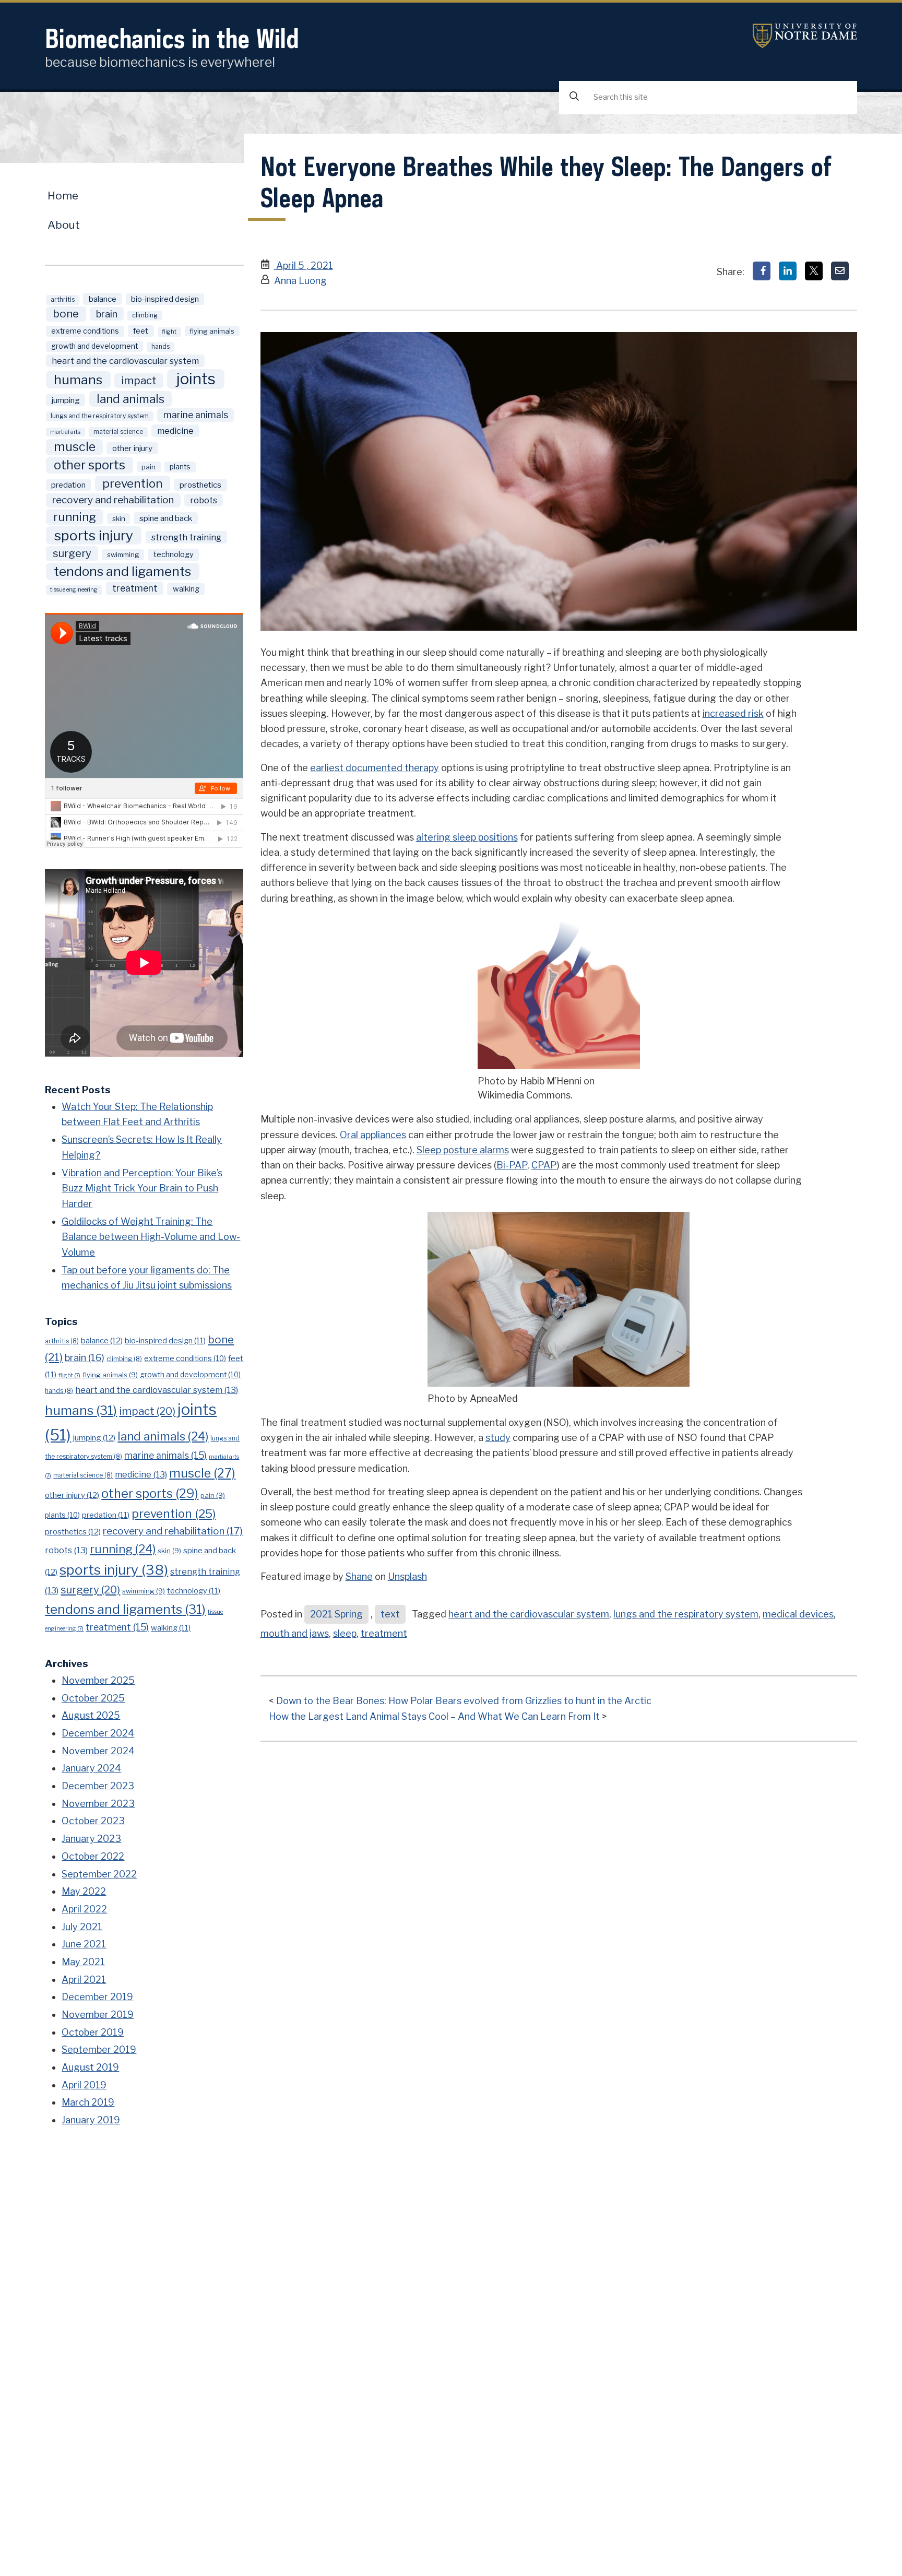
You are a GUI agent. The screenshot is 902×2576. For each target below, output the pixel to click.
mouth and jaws (295, 1633)
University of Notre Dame (805, 36)
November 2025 (98, 1680)
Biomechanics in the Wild (172, 38)
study (498, 1438)
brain (107, 314)
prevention (133, 483)
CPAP (544, 1165)
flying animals (212, 331)
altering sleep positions (467, 837)
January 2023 (91, 1839)
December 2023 (98, 1786)
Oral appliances (373, 1135)
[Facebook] (762, 271)
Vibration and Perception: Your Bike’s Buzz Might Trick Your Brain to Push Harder (142, 1188)
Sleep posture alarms (463, 1150)
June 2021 (84, 1944)
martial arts (65, 432)
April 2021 (84, 1980)
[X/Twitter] (814, 271)
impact (139, 380)
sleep (345, 1633)
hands (161, 347)
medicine (175, 431)
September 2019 (99, 2049)
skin (119, 518)
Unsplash (407, 1576)
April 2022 (84, 1909)
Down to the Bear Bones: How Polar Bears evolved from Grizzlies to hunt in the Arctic (464, 1701)
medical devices (798, 1614)
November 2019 (98, 2014)
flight (169, 332)
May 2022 (84, 1891)
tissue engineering (74, 590)
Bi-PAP (512, 1165)
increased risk (733, 713)
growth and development (94, 346)
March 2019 (88, 2102)
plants (180, 467)
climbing (145, 315)
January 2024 (91, 1768)
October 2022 (93, 1856)
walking (186, 589)
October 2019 (93, 2032)
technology (174, 554)
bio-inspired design (165, 299)
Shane (359, 1576)
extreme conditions (85, 331)
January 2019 (91, 2120)
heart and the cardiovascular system (529, 1614)
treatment (384, 1633)
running (75, 517)
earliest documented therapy (375, 768)
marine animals (196, 415)
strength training (186, 537)
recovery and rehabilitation (113, 500)
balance (103, 299)
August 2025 (91, 1715)
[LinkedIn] (788, 271)
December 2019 (97, 1997)
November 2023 (98, 1804)
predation (68, 485)
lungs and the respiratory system (686, 1614)
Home (63, 196)
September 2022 (99, 1874)
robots (204, 500)
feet (141, 331)
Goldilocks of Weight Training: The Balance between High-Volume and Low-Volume (151, 1237)
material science (118, 432)
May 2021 (83, 1962)
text (390, 1614)
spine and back (166, 518)
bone (66, 314)
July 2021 (82, 1927)
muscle (75, 447)
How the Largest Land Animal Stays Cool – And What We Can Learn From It (434, 1716)
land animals (130, 399)
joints (196, 379)
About (64, 225)
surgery (72, 553)
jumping (66, 400)
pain (149, 467)
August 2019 (90, 2067)
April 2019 (84, 2085)
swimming (123, 554)
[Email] (840, 271)
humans (78, 380)
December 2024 (98, 1733)
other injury (132, 448)
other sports (90, 465)
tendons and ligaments (122, 571)
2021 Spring (336, 1614)
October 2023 (93, 1821)
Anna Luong (300, 281)
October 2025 (93, 1698)
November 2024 (98, 1751)
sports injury (94, 535)
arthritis (63, 300)
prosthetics (200, 485)
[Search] (574, 97)
